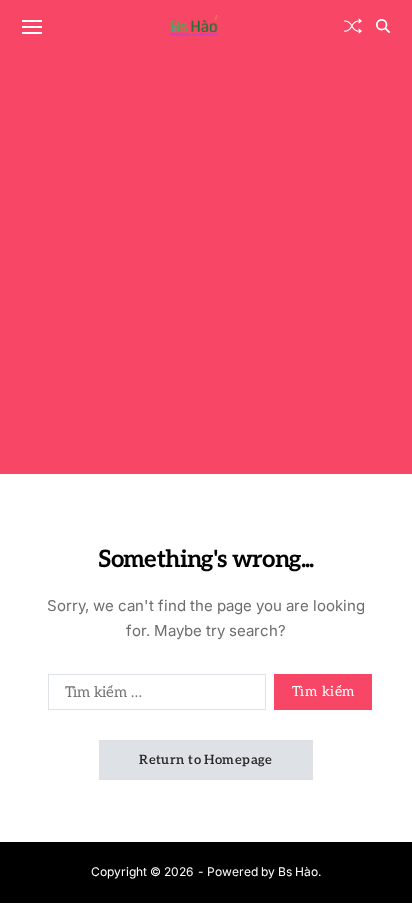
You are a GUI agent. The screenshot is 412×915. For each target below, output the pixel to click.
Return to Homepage (206, 760)
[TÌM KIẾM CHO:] (153, 696)
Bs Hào (298, 871)
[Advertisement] (206, 268)
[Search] (383, 26)
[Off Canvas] (32, 27)
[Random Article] (353, 26)
